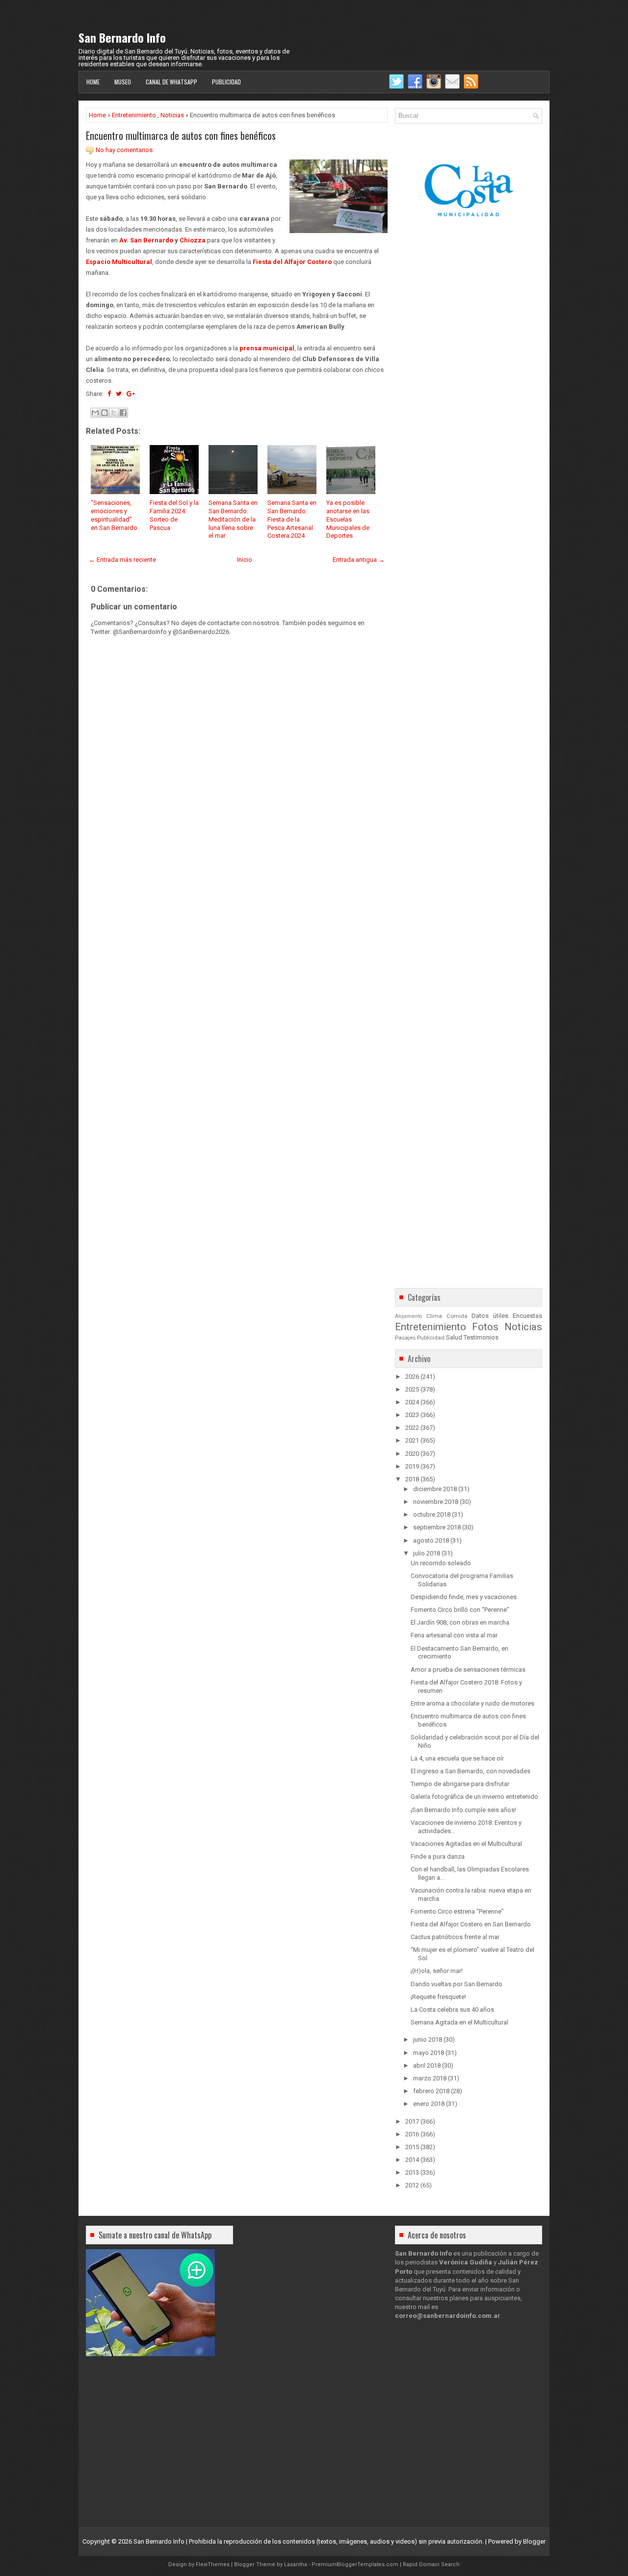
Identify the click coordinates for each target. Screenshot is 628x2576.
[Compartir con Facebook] (123, 413)
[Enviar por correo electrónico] (95, 413)
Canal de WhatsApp (171, 82)
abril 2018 (427, 2065)
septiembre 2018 (437, 1527)
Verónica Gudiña (466, 2262)
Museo (123, 82)
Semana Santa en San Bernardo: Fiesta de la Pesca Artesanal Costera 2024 (292, 519)
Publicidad (226, 82)
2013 (412, 2172)
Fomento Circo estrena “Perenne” (457, 1911)
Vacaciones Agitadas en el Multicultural (466, 1844)
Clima (434, 1316)
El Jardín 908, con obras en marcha (460, 1622)
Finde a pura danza (438, 1856)
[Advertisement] (237, 913)
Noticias (172, 115)
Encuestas (527, 1316)
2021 (412, 1440)
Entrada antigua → (359, 560)
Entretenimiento (134, 115)
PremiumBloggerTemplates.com (355, 2564)
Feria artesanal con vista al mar (454, 1635)
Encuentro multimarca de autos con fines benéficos (181, 135)
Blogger (534, 2541)
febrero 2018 (431, 2091)
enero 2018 (429, 2104)
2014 (412, 2160)
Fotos (485, 1327)
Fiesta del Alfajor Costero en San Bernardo (471, 1924)
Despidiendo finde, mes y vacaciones (464, 1597)
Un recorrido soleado (441, 1563)
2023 (412, 1415)
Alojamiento (408, 1316)
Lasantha (296, 2564)
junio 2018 (428, 2039)
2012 (412, 2185)
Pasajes (405, 1338)
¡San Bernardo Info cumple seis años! (463, 1810)
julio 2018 (427, 1553)
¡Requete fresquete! (438, 1997)
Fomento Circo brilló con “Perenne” (460, 1610)
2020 (412, 1454)
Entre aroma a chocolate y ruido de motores (472, 1703)
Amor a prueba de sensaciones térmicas (468, 1669)
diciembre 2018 (435, 1489)
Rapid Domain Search (431, 2564)
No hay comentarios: (125, 150)
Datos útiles (490, 1316)
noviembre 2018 (436, 1502)
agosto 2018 (431, 1540)
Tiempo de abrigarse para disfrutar (460, 1784)
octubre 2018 (432, 1514)
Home (93, 82)
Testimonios (481, 1337)
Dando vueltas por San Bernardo (457, 1984)
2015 (412, 2147)
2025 (412, 1389)
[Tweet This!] (119, 394)
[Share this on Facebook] (109, 394)
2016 (412, 2134)
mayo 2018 (429, 2053)
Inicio (245, 560)
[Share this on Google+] (131, 394)
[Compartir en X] (114, 413)
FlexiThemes (213, 2564)
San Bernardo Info (122, 37)
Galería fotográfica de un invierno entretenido (474, 1797)
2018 (412, 1479)
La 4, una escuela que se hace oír (457, 1758)
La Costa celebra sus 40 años (452, 2010)
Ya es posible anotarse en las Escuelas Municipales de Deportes (348, 519)
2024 (412, 1402)
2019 (412, 1466)
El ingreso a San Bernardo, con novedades (471, 1771)
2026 (412, 1377)
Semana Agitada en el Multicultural (459, 2022)
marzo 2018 (430, 2078)
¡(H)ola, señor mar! (437, 1971)
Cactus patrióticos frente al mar (455, 1937)
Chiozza (193, 240)
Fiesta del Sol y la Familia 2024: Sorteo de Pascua (174, 515)
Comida (457, 1316)
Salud (454, 1337)
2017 (412, 2121)
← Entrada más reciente (122, 560)
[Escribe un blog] (105, 413)
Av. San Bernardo (146, 240)
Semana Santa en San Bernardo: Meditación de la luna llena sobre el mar (233, 519)
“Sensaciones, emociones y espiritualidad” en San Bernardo (114, 515)
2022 (412, 1428)
